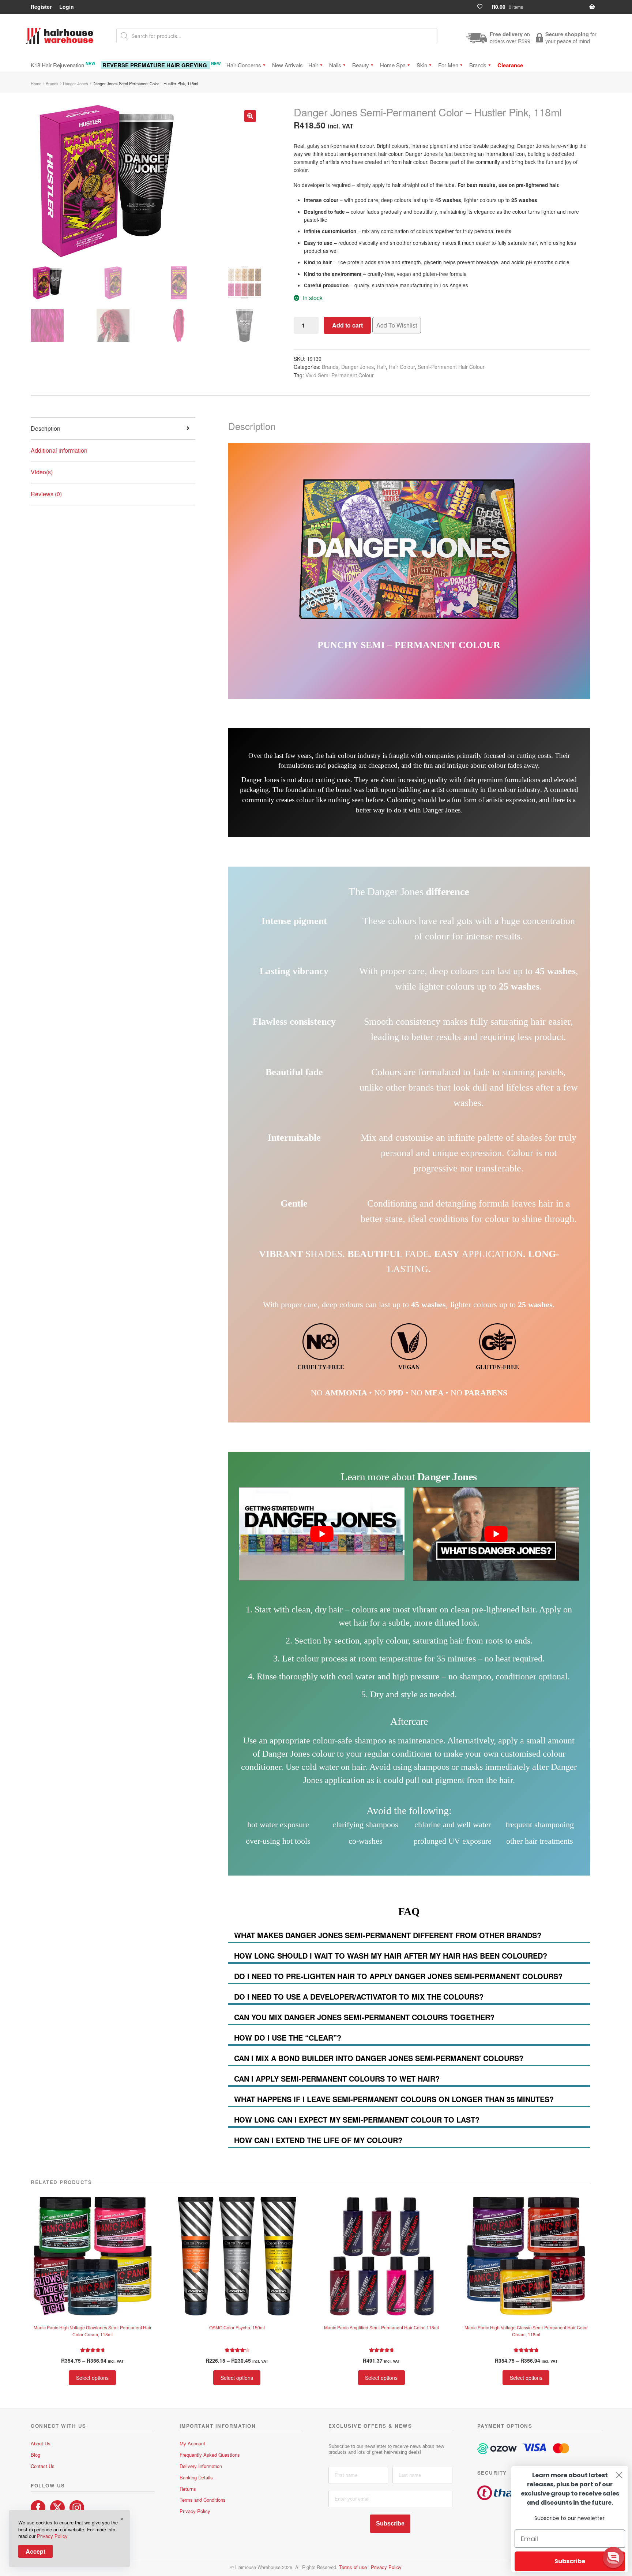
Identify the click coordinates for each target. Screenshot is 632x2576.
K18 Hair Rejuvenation (63, 65)
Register (41, 7)
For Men (448, 65)
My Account (192, 2443)
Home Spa (393, 65)
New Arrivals (287, 65)
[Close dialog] (619, 2475)
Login (67, 7)
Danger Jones (76, 83)
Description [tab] (46, 428)
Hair (313, 65)
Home (36, 83)
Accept (35, 2551)
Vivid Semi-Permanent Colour (340, 375)
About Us (41, 2443)
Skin (422, 65)
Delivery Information (201, 2466)
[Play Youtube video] (322, 1534)
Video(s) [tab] (42, 472)
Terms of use (353, 2567)
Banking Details (196, 2477)
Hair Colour (402, 367)
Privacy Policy (195, 2511)
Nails (335, 65)
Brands (478, 65)
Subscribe (390, 2523)
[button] (250, 116)
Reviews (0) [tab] (46, 494)
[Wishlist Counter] (483, 7)
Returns (188, 2489)
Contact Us (43, 2466)
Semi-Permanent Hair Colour (451, 367)
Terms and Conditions (203, 2500)
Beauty (361, 65)
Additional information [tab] (59, 450)
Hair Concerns (244, 65)
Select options (92, 2378)
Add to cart (347, 325)
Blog (35, 2455)
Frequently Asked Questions (210, 2455)
